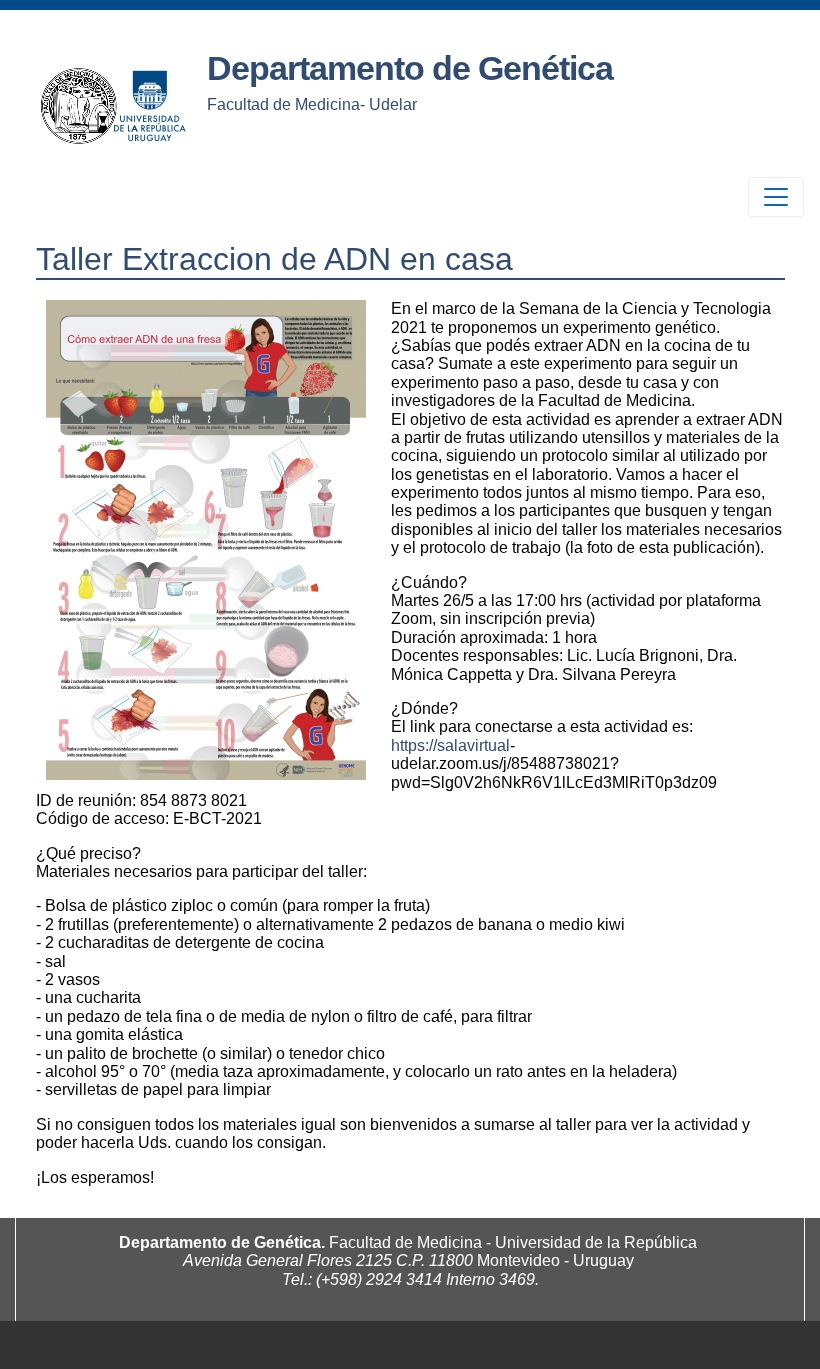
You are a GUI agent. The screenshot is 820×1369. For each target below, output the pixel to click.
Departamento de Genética (410, 68)
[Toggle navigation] (776, 197)
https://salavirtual (450, 745)
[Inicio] (116, 104)
